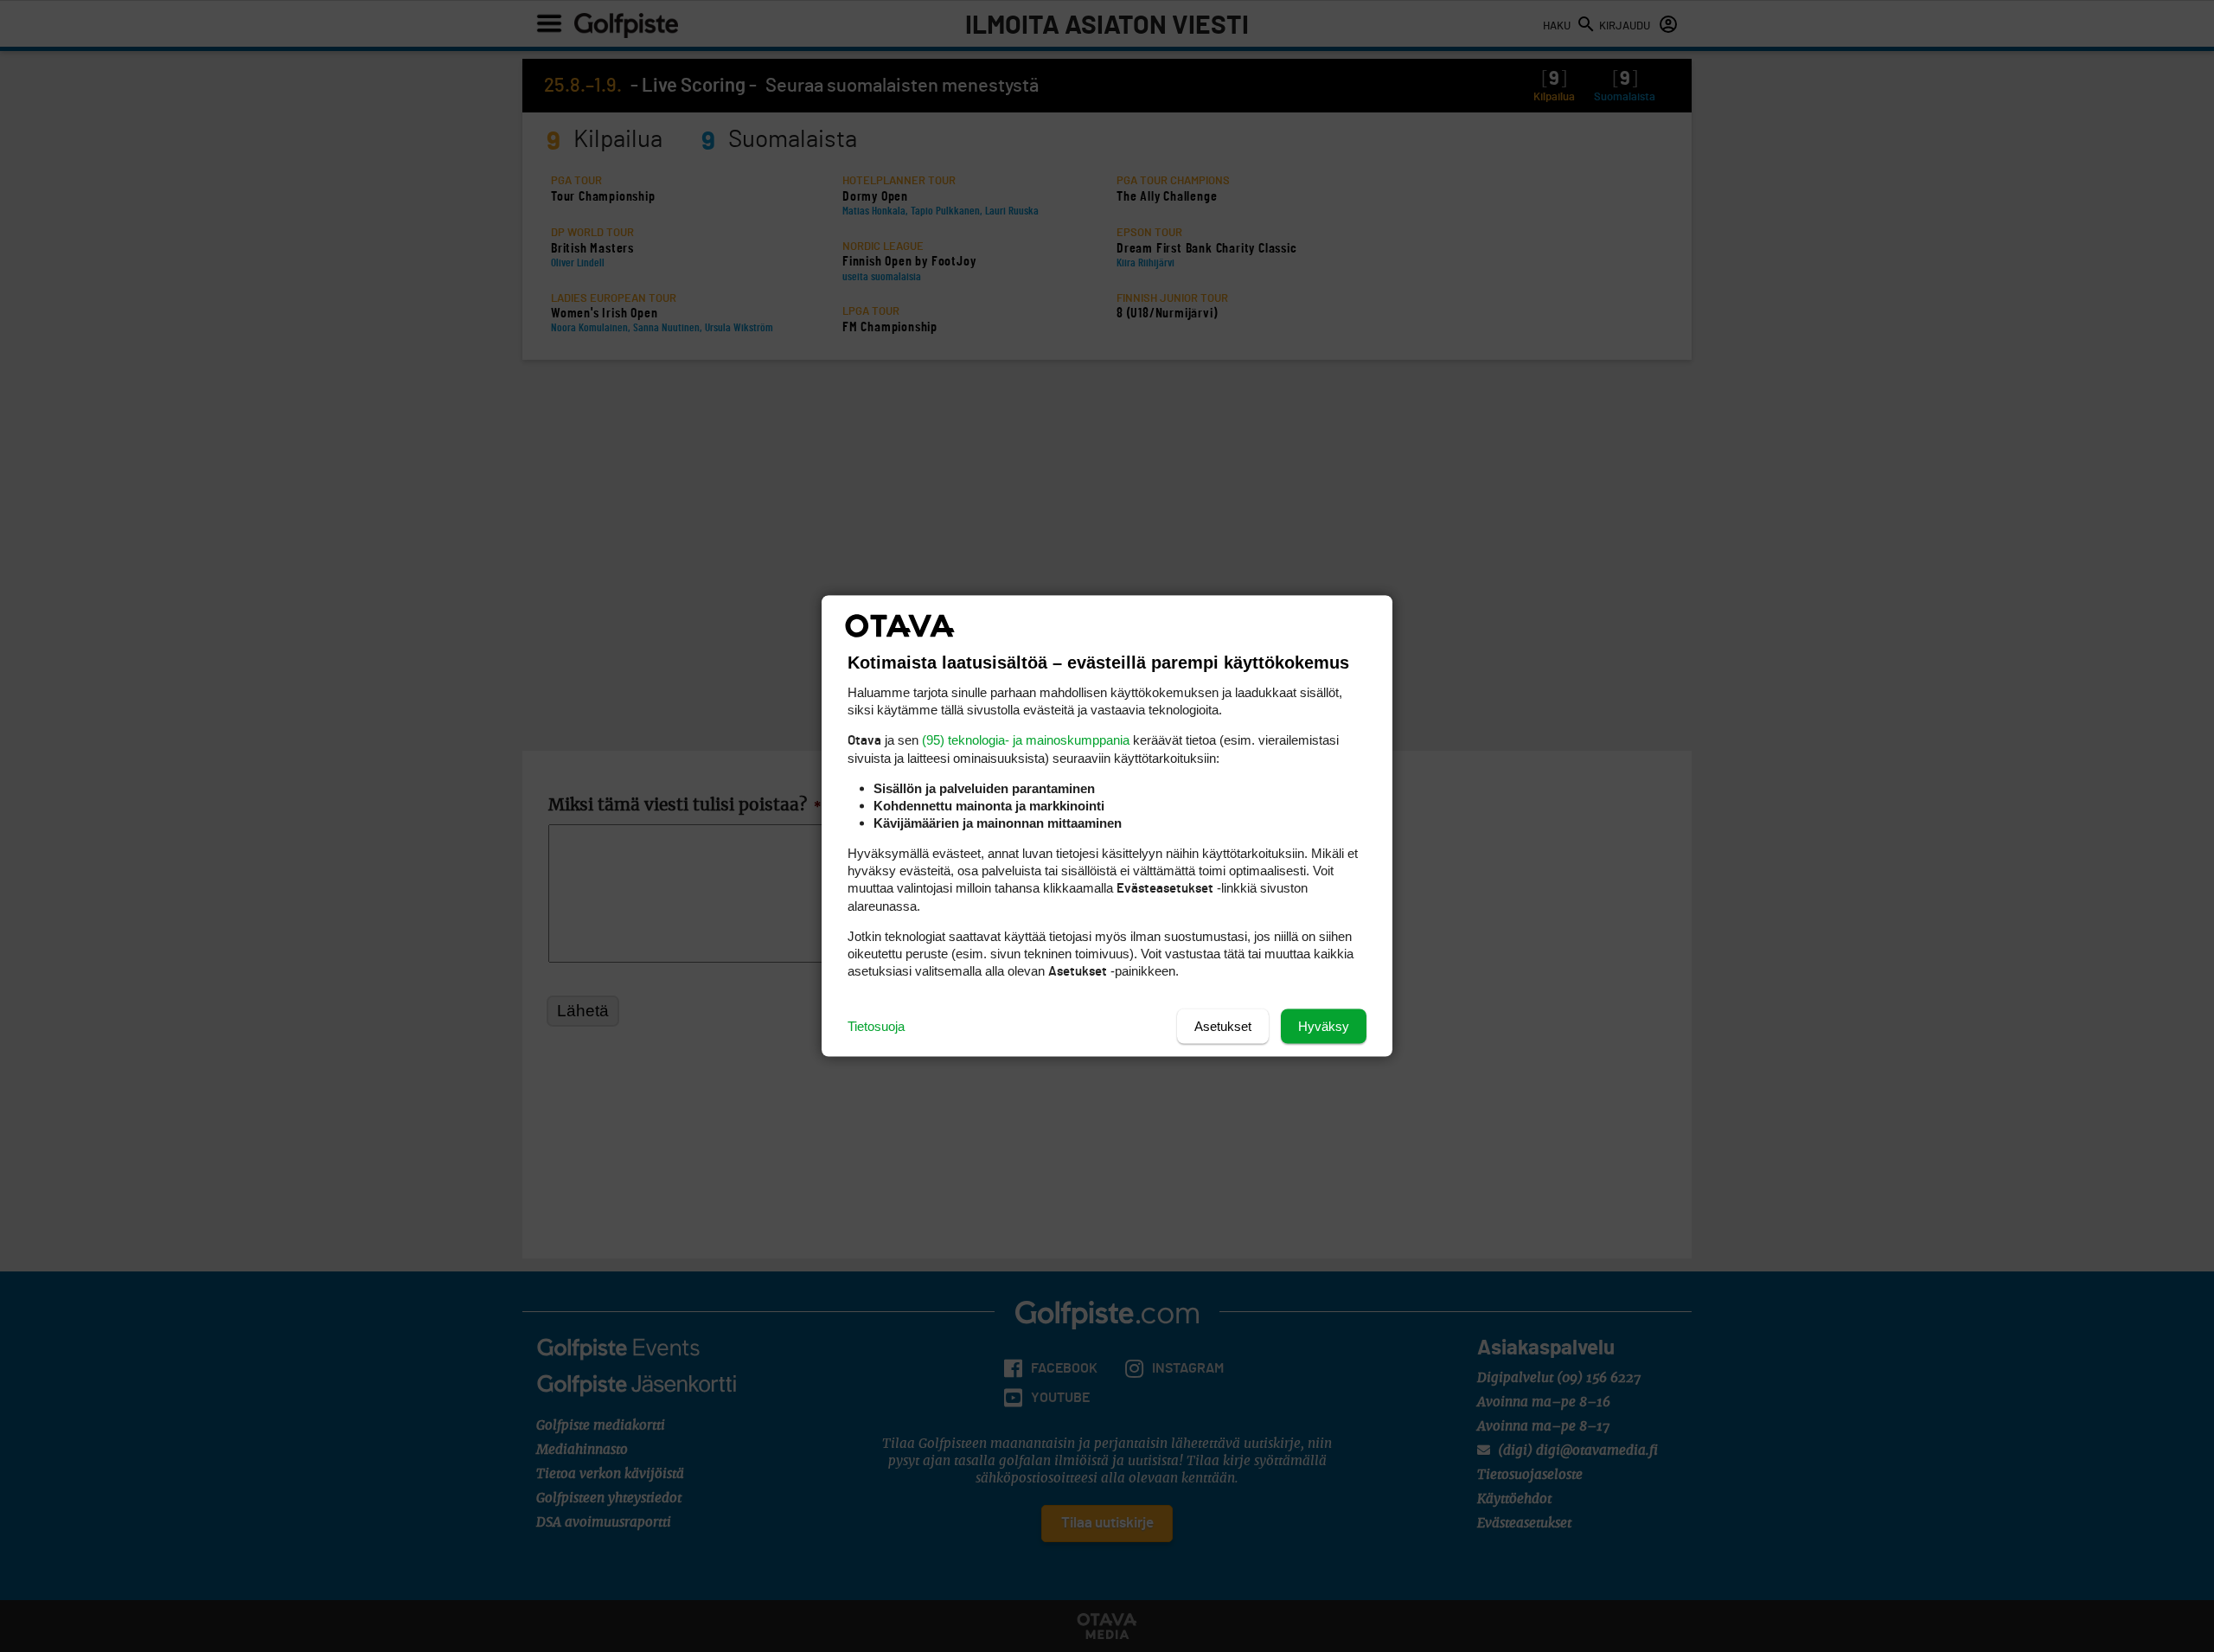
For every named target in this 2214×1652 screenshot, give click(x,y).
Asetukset (1223, 1026)
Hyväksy (1324, 1026)
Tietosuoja (876, 1026)
